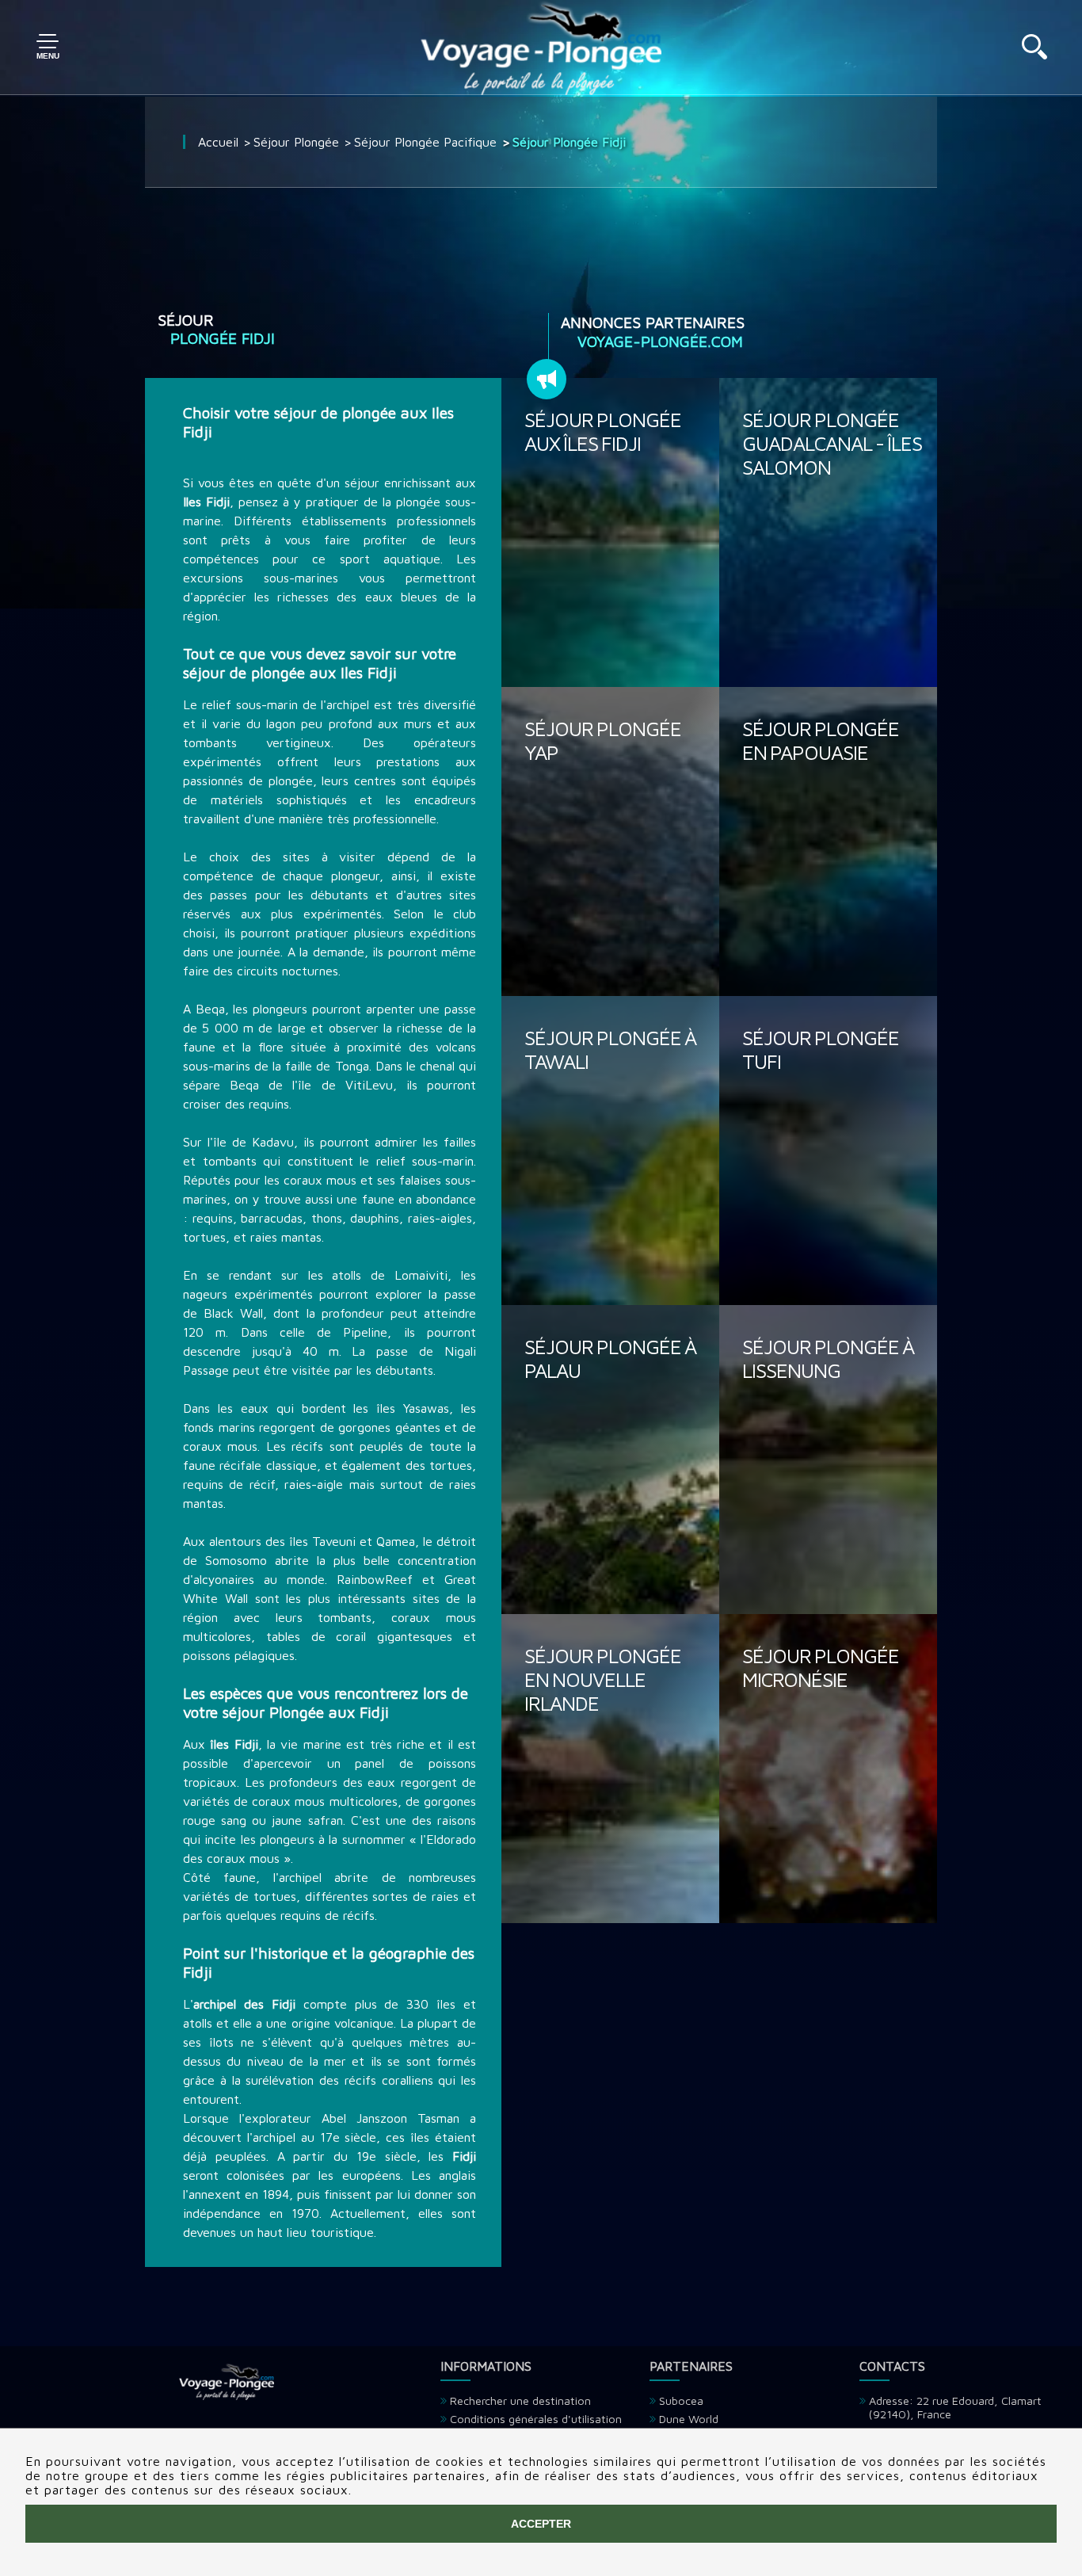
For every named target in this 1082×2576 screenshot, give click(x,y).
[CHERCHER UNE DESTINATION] (1034, 55)
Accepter (541, 2524)
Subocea (681, 2400)
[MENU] (48, 48)
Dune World (689, 2419)
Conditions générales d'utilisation (536, 2419)
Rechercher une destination (520, 2400)
